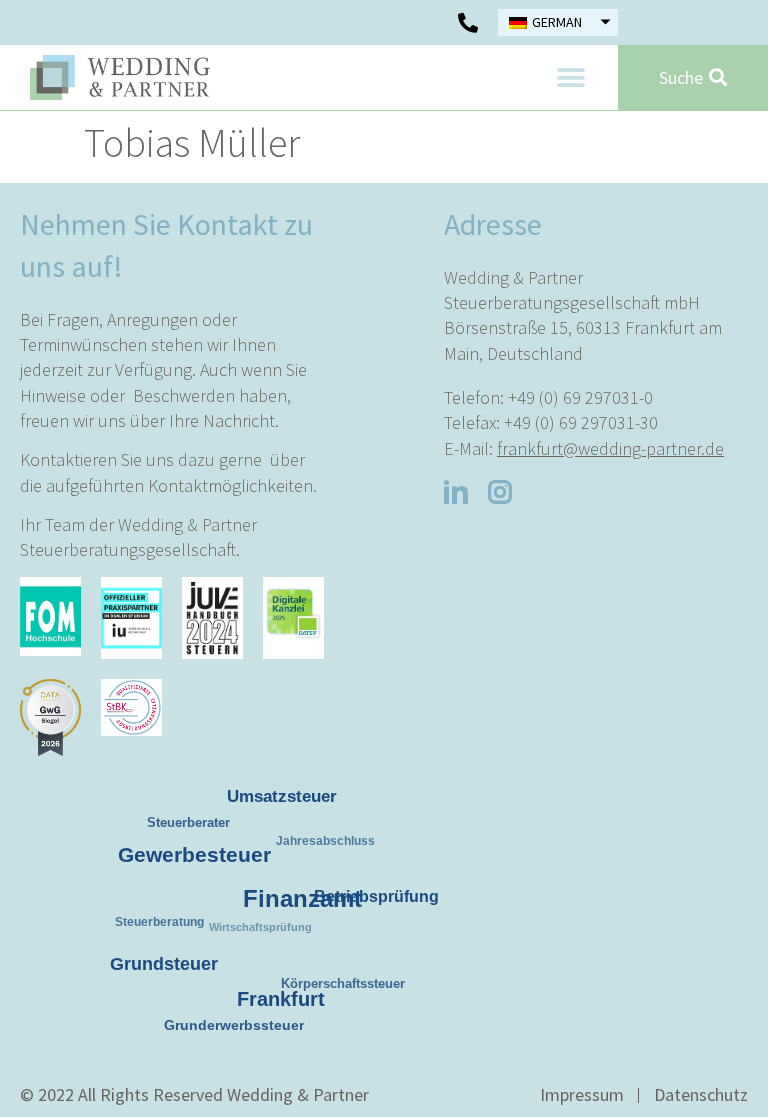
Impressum (582, 1094)
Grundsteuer (160, 959)
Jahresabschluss (332, 847)
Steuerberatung (165, 928)
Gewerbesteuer (186, 846)
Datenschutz (701, 1094)
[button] (570, 77)
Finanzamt (292, 887)
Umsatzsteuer (280, 793)
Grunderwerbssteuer (236, 1026)
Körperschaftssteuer (346, 986)
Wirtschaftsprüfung (271, 937)
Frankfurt (273, 990)
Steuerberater (193, 826)
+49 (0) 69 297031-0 (580, 397)
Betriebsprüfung (374, 893)
